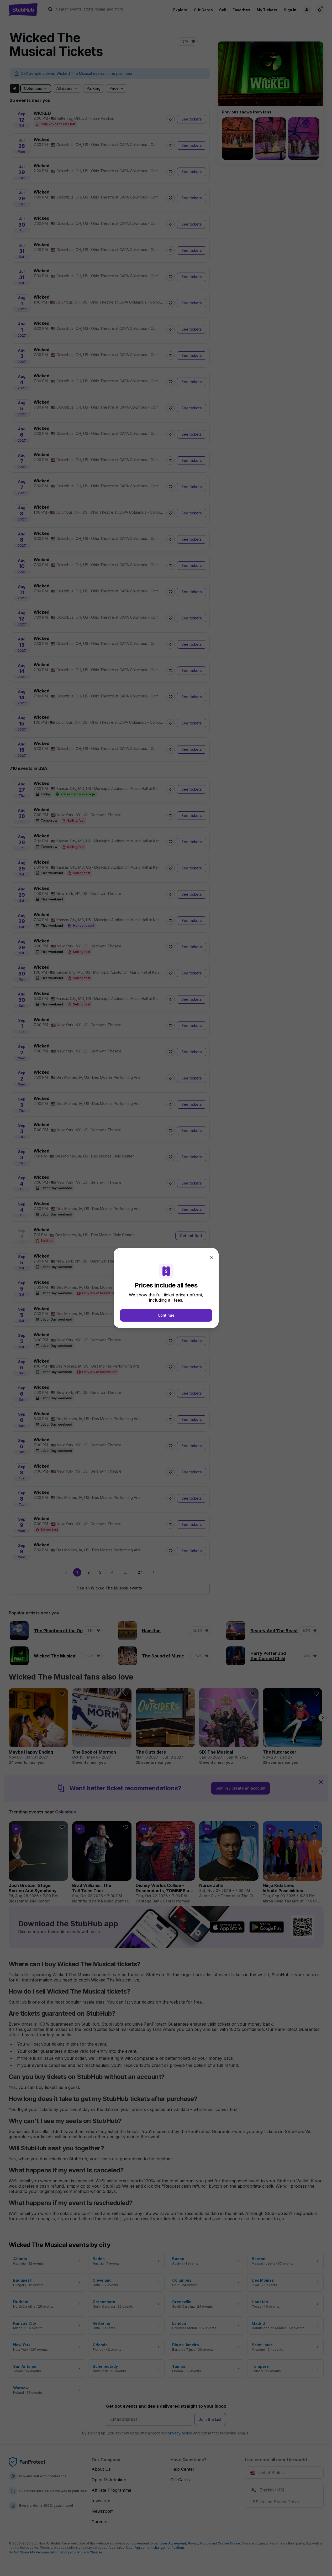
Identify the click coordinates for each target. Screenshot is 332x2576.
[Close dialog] (212, 1258)
